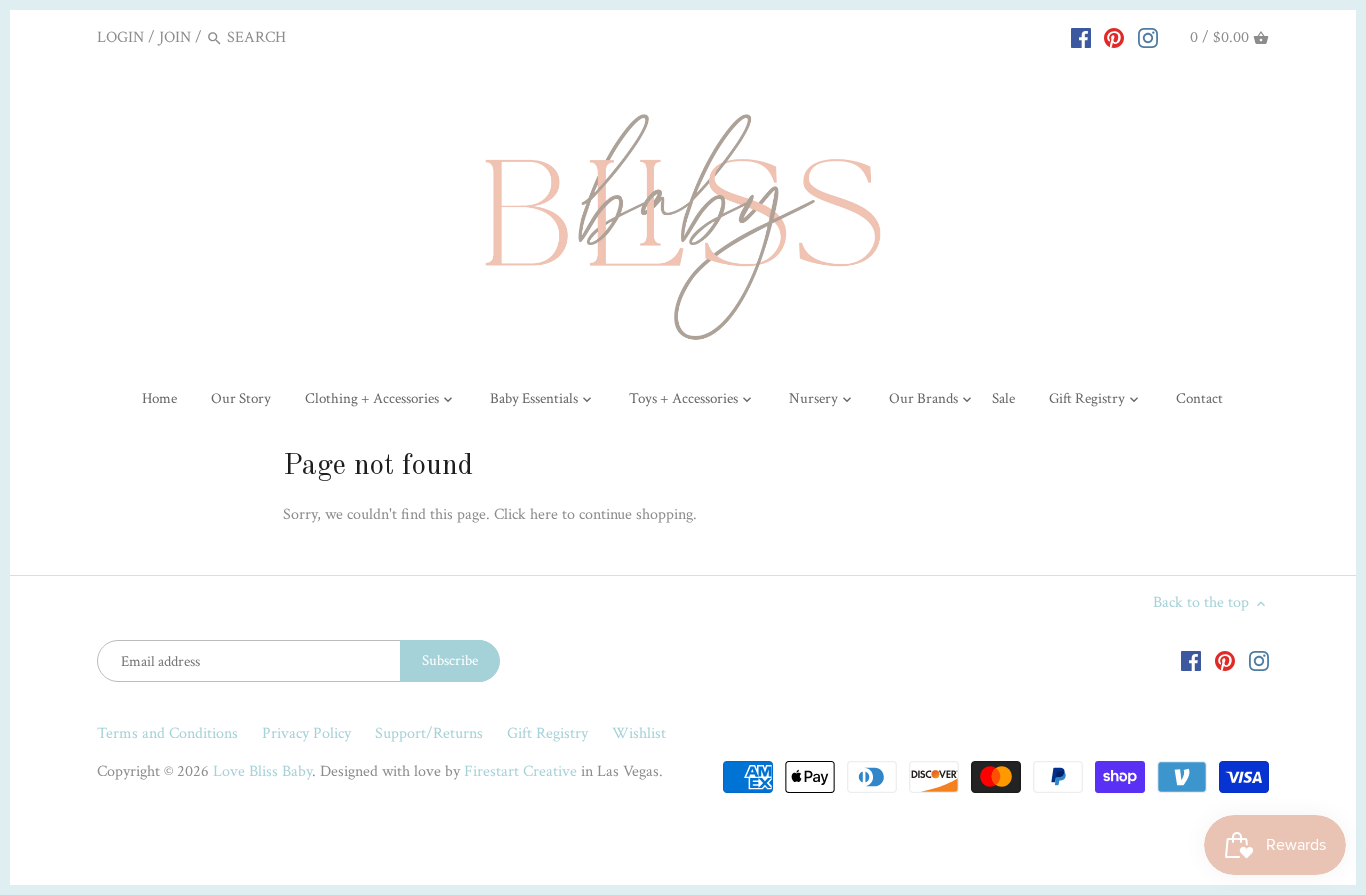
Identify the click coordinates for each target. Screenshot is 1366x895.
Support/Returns (429, 733)
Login (120, 37)
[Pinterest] (1114, 37)
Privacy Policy (306, 733)
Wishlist (639, 733)
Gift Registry (547, 733)
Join (175, 37)
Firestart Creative (520, 771)
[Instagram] (1148, 37)
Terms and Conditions (167, 733)
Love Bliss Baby (262, 771)
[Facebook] (1081, 37)
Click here (526, 514)
